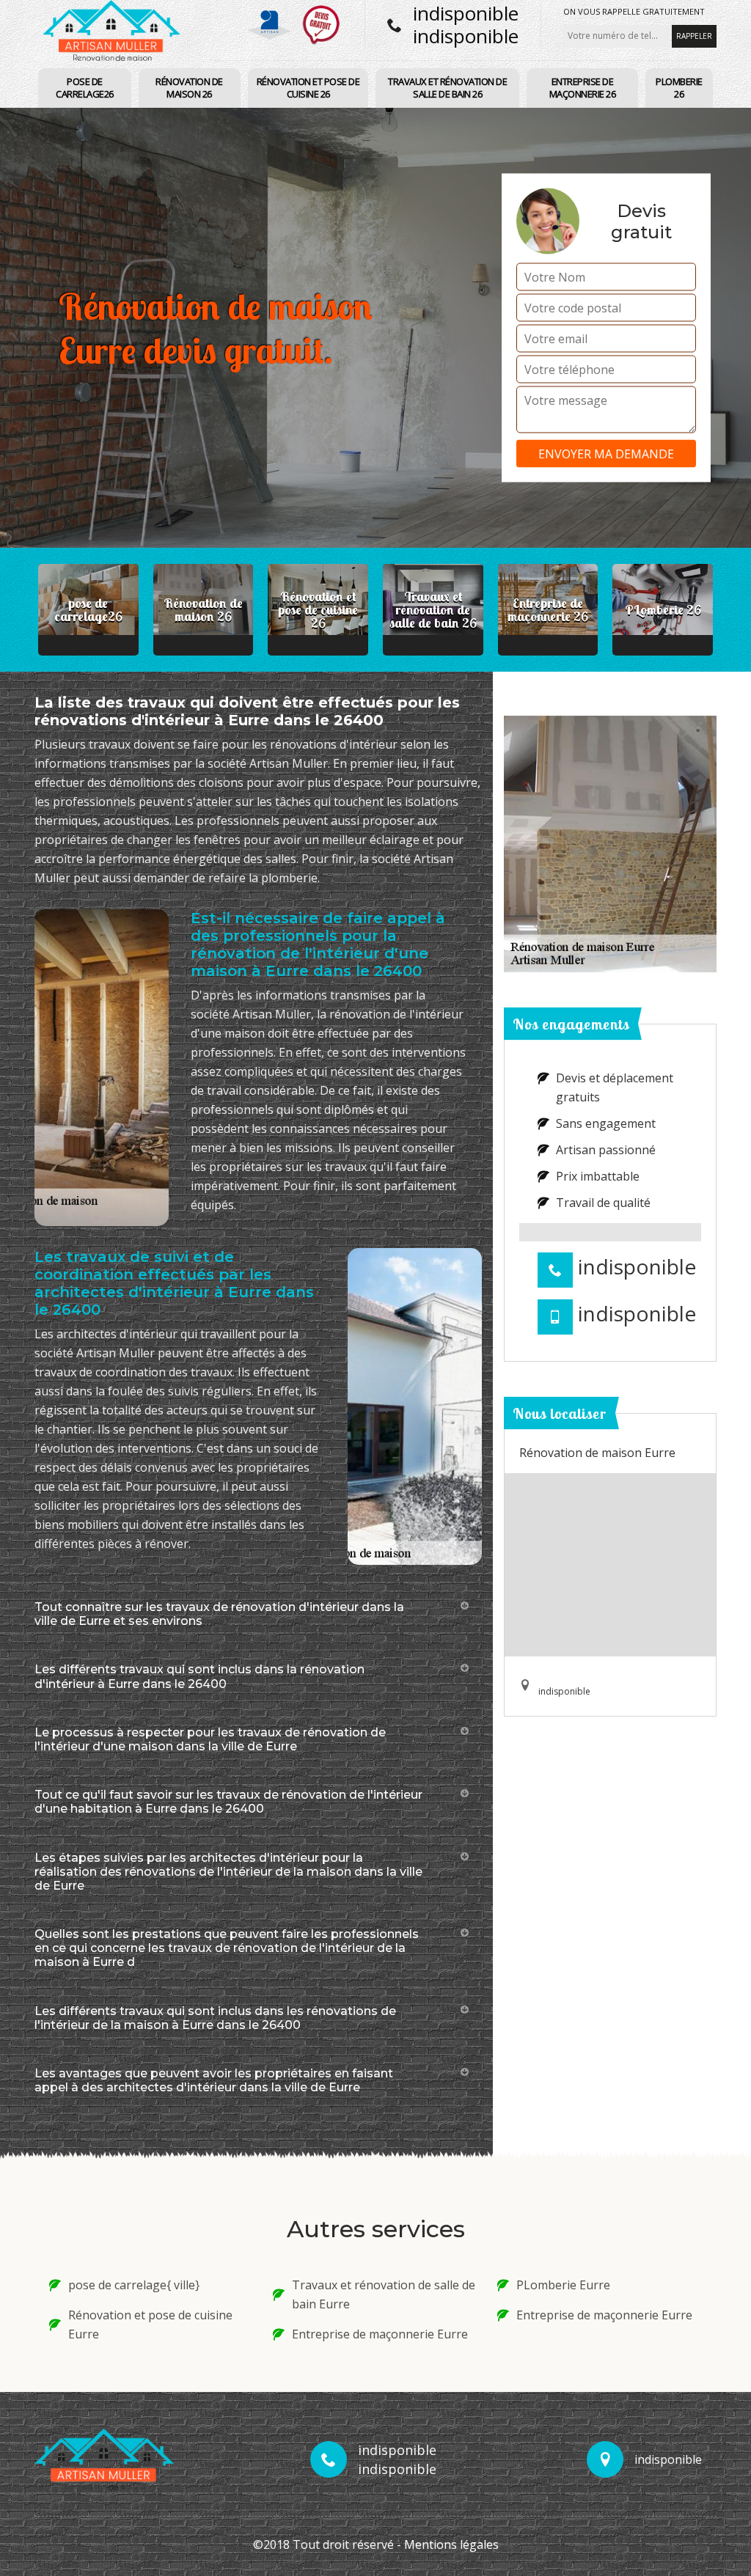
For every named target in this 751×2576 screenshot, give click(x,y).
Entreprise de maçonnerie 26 (583, 88)
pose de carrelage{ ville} (134, 2285)
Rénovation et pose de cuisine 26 (308, 88)
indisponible (466, 13)
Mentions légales (451, 2544)
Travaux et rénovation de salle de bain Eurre (384, 2294)
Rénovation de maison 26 (189, 88)
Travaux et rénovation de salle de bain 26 (447, 88)
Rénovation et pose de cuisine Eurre (150, 2324)
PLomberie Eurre (563, 2285)
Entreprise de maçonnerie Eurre (380, 2334)
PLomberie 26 (679, 88)
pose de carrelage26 (85, 88)
